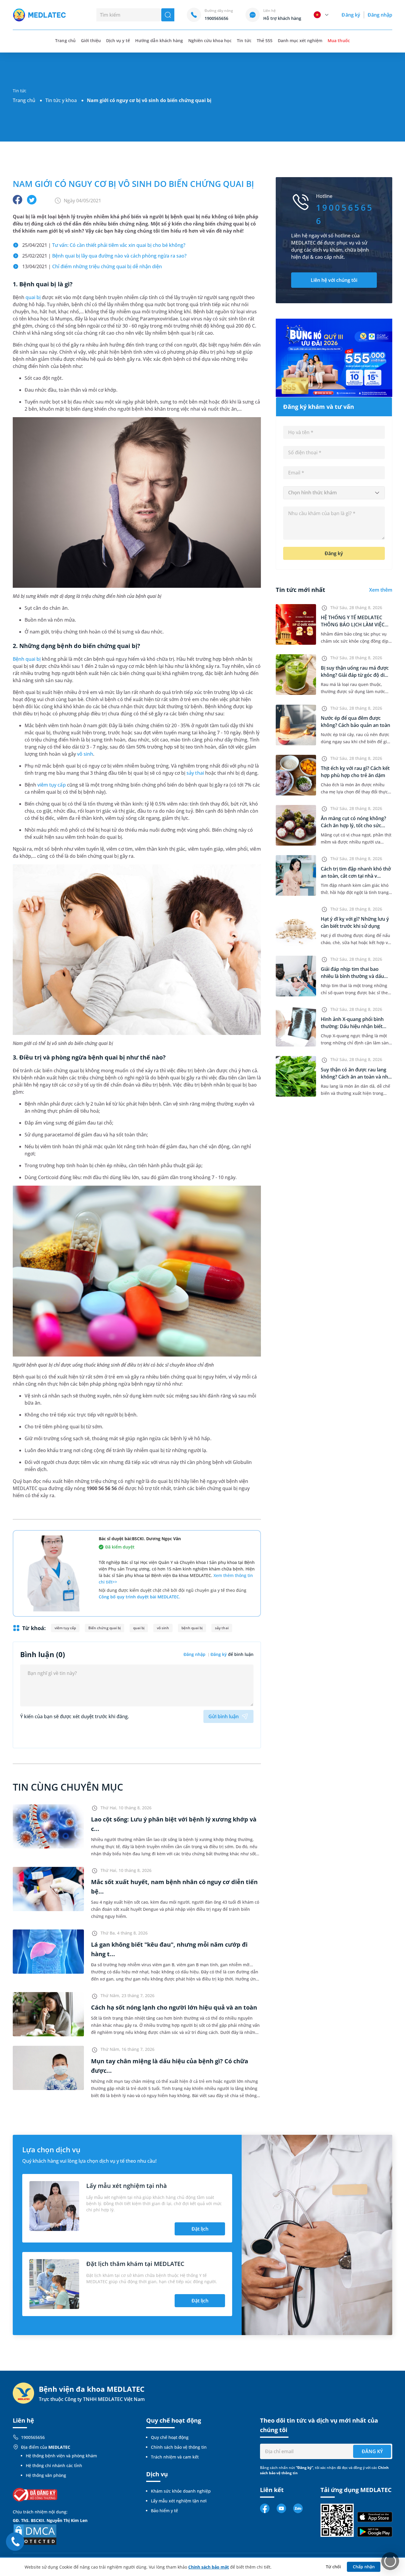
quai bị (33, 297)
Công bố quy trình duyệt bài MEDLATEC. (139, 1597)
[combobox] (334, 493)
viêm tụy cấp (51, 785)
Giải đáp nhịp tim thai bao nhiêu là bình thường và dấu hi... (352, 976)
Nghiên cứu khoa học (210, 41)
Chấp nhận (364, 2567)
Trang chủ (24, 100)
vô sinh (85, 754)
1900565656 (33, 2437)
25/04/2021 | (104, 245)
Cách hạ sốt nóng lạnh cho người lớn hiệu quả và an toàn (174, 2007)
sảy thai (195, 773)
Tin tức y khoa (61, 100)
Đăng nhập (380, 15)
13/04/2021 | (92, 266)
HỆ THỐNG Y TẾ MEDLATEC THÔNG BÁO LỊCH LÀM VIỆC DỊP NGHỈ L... (353, 625)
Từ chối (333, 2567)
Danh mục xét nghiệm (300, 41)
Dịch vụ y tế (118, 41)
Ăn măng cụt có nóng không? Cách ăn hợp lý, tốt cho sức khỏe (353, 825)
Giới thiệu (91, 41)
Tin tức (244, 41)
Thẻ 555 (265, 41)
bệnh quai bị (192, 1628)
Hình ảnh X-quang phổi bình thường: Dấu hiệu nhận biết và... (352, 1026)
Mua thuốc (339, 41)
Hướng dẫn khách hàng (159, 41)
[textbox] (334, 493)
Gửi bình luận (224, 1716)
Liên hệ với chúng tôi (334, 280)
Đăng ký (351, 15)
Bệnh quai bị (27, 659)
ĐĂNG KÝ (372, 2451)
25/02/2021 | (104, 256)
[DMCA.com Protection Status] (35, 2534)
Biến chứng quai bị (104, 1628)
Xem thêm (381, 590)
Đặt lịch (200, 2229)
